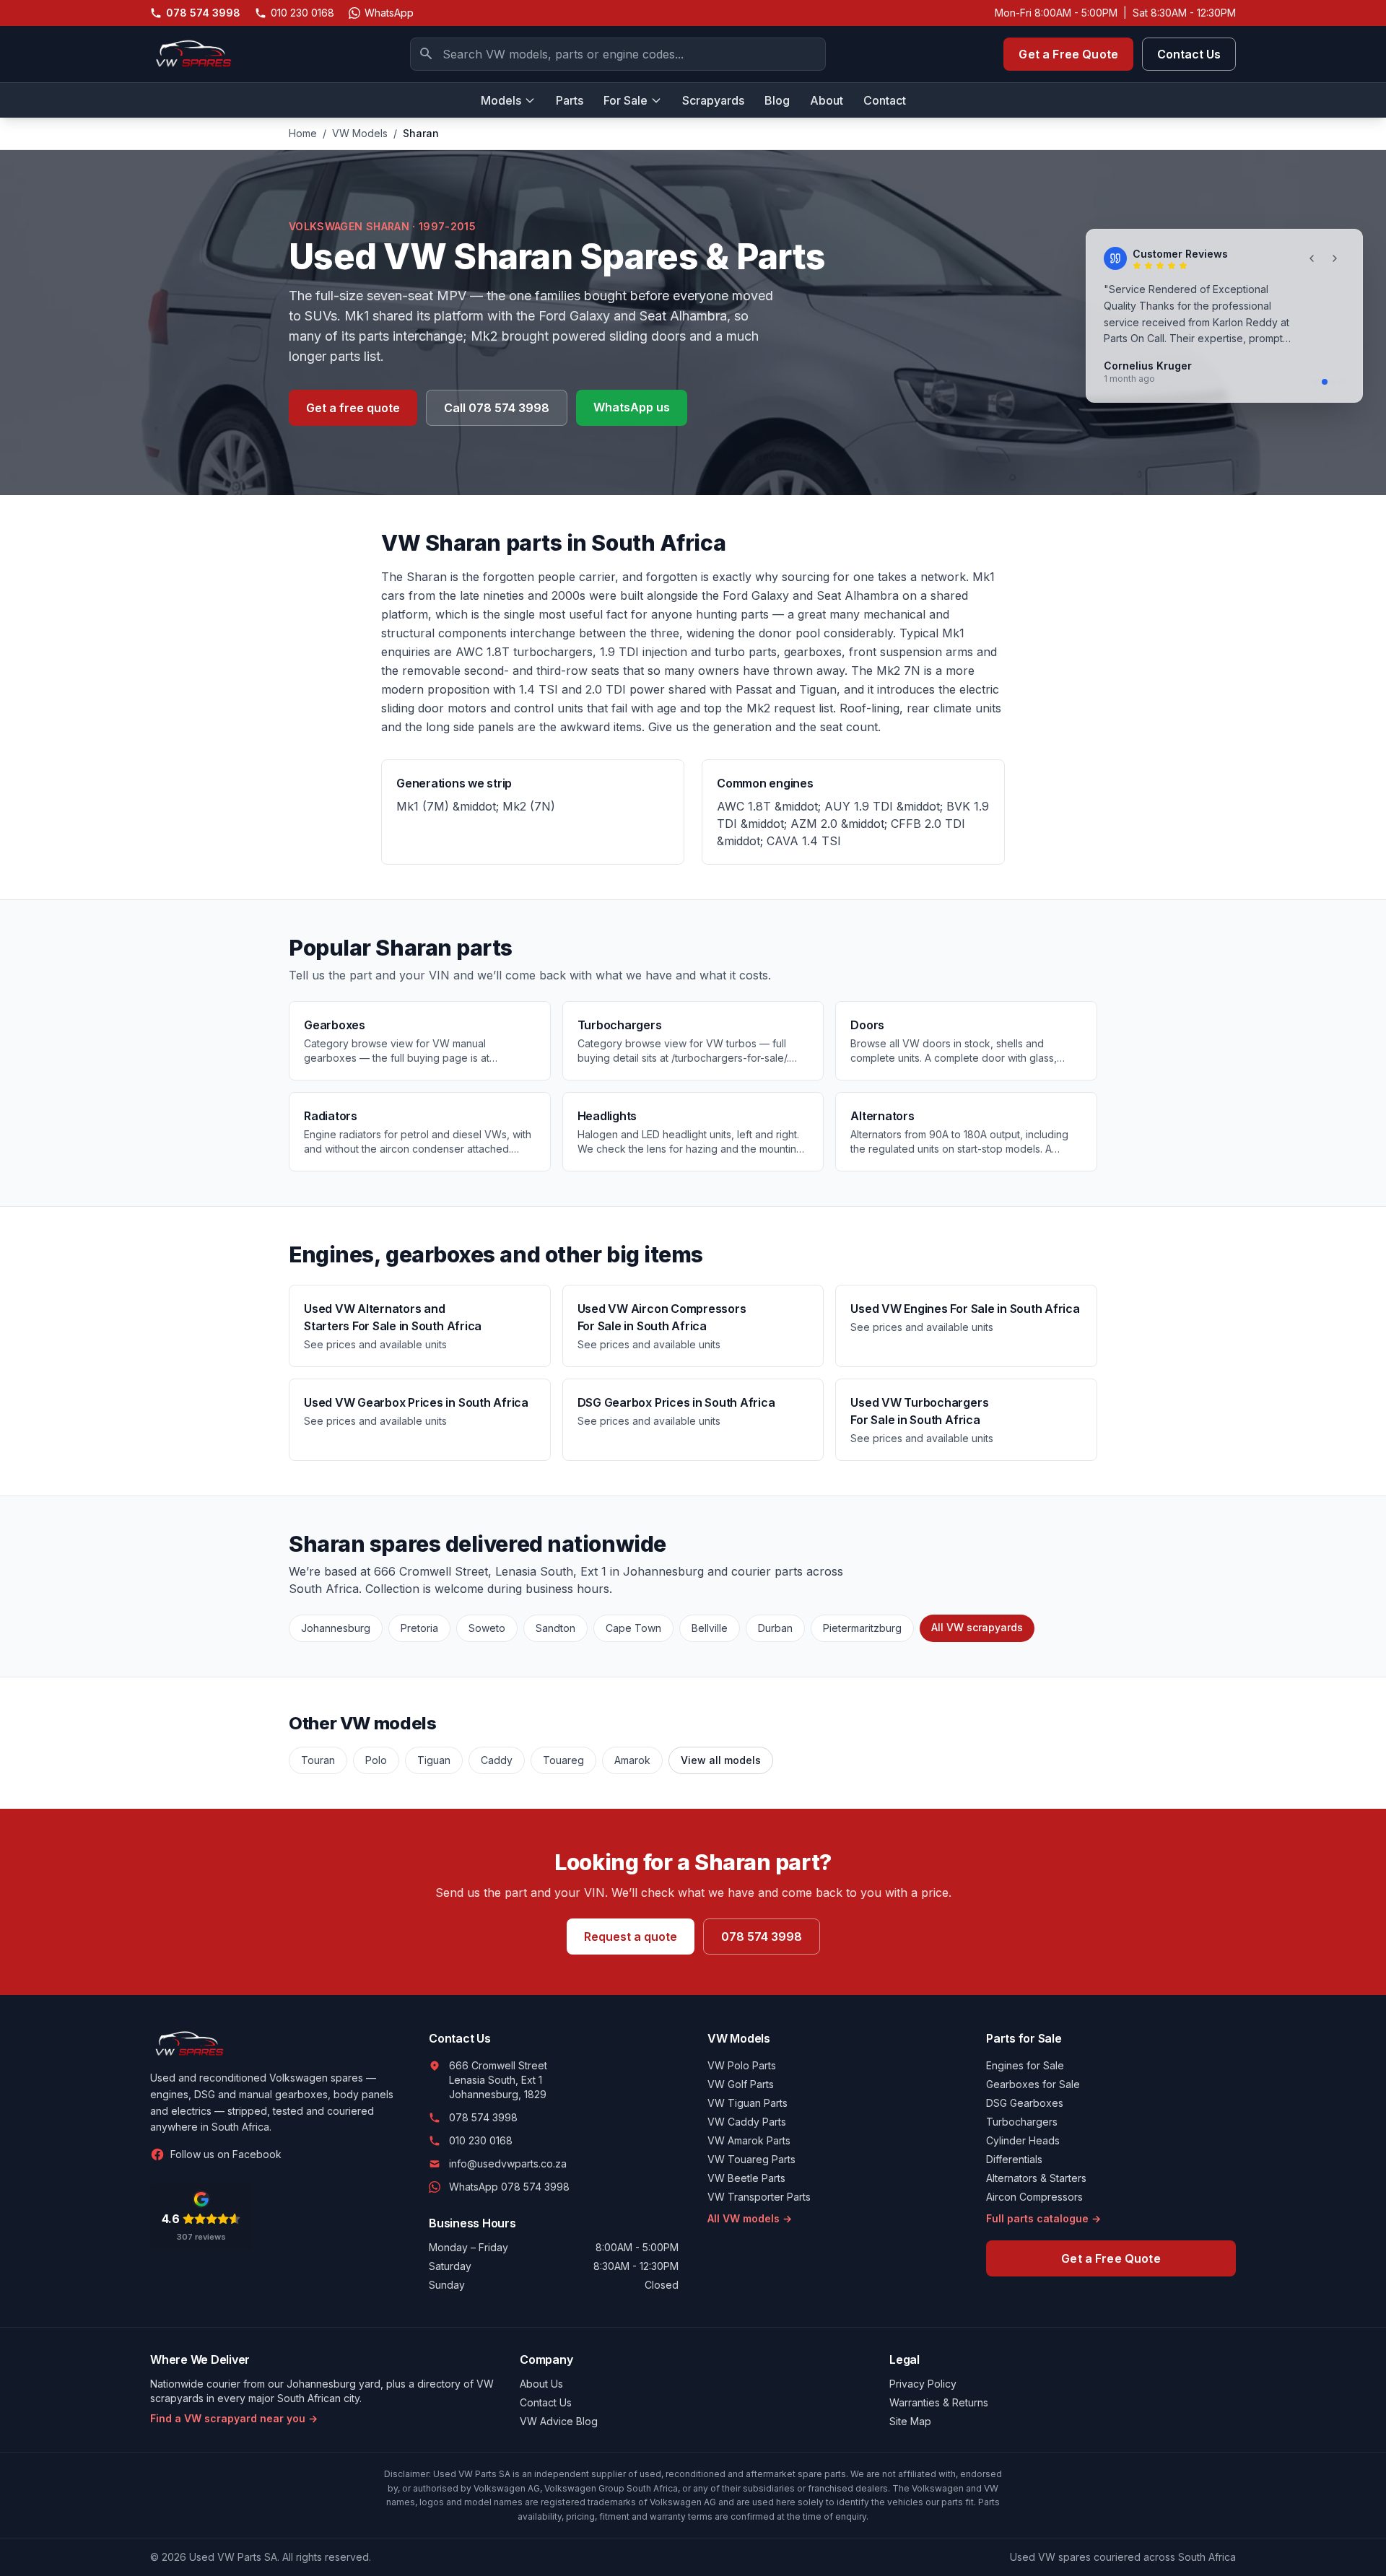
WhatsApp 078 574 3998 (509, 2187)
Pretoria (419, 1628)
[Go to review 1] (1316, 382)
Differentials (1014, 2159)
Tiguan (434, 1760)
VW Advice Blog (559, 2421)
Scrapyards (713, 100)
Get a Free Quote (1068, 54)
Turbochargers (1022, 2122)
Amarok (632, 1760)
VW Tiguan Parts (748, 2103)
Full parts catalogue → (1043, 2218)
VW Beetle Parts (746, 2178)
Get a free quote (353, 408)
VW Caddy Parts (747, 2122)
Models (501, 100)
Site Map (910, 2421)
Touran (318, 1760)
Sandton (555, 1628)
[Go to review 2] (1325, 382)
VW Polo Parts (742, 2065)
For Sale (626, 100)
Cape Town (633, 1628)
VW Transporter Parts (759, 2197)
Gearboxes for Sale (1033, 2084)
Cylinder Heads (1023, 2140)
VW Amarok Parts (749, 2140)
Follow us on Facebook (226, 2154)
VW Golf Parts (741, 2084)
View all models (721, 1760)
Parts (570, 100)
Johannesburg (336, 1628)
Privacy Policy (923, 2384)
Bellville (710, 1628)
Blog (777, 100)
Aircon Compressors (1034, 2197)
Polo (376, 1760)
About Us (541, 2384)
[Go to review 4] (1342, 382)
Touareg (563, 1760)
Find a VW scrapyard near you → (234, 2418)
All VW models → (750, 2218)
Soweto (487, 1628)
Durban (775, 1628)
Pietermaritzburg (862, 1628)
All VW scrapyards (977, 1627)
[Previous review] (1312, 258)
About (827, 100)
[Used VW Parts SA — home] (191, 54)
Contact (885, 100)
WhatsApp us (632, 407)
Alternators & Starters (1036, 2178)
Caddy (497, 1760)
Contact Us (1189, 54)
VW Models (360, 133)
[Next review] (1335, 258)
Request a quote (631, 1937)
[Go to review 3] (1333, 382)
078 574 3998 (762, 1937)
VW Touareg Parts (751, 2159)
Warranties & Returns (939, 2402)
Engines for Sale (1025, 2065)
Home (303, 133)
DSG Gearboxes (1025, 2103)
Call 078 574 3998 (497, 408)
